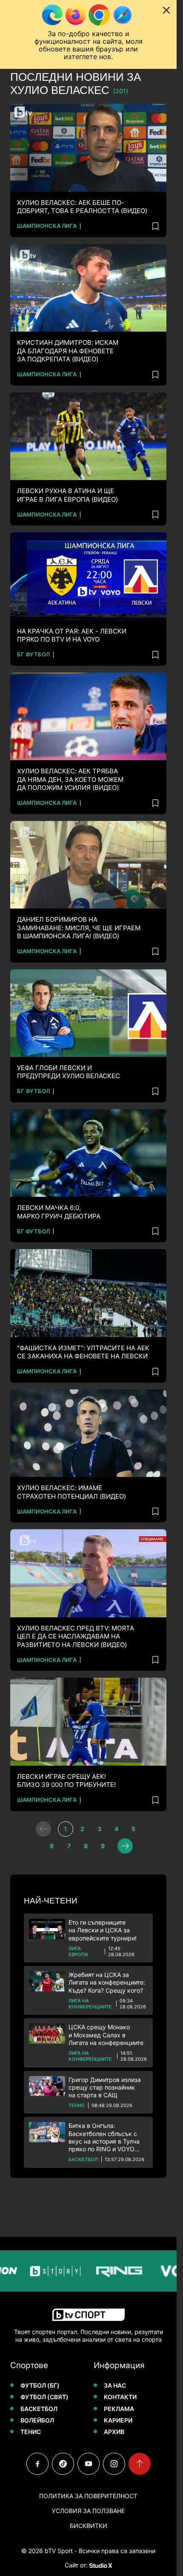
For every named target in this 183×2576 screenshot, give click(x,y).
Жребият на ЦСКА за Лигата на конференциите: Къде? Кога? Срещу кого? (107, 1982)
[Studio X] (100, 2565)
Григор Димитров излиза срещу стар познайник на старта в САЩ (105, 2087)
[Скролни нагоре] (140, 2464)
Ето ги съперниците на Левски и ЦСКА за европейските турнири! (103, 1930)
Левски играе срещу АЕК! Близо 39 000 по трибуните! (66, 1781)
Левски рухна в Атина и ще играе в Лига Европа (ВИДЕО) (67, 495)
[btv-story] (37, 2271)
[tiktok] (63, 2464)
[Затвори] (166, 10)
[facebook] (37, 2464)
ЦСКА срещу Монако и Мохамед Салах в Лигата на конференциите (106, 2035)
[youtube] (89, 2464)
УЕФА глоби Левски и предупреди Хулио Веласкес (69, 1072)
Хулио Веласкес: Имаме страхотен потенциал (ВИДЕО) (71, 1492)
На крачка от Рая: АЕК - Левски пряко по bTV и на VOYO (72, 635)
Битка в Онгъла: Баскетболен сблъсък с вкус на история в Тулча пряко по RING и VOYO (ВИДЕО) (104, 2137)
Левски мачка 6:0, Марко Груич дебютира (59, 1212)
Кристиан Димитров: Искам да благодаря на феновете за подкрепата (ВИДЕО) (68, 351)
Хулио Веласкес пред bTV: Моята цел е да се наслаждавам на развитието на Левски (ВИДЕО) (76, 1636)
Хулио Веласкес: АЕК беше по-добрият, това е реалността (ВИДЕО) (82, 207)
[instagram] (114, 2464)
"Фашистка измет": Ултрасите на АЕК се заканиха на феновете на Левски (83, 1352)
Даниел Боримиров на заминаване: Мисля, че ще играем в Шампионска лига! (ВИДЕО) (79, 928)
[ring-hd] (100, 2271)
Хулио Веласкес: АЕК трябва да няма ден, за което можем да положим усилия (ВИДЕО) (70, 779)
